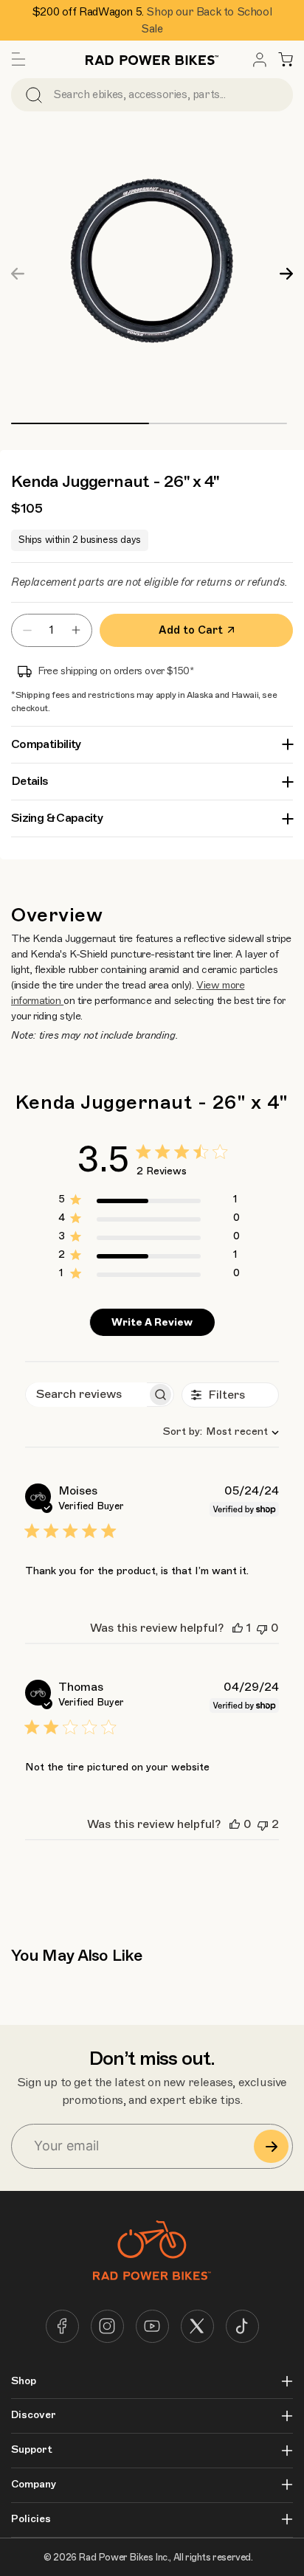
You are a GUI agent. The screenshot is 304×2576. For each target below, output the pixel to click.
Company (34, 2485)
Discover (34, 2415)
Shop (24, 2381)
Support (32, 2450)
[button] (18, 60)
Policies (31, 2519)
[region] (149, 1202)
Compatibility (46, 744)
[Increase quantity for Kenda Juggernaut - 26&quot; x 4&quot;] (80, 630)
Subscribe (271, 2146)
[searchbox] (86, 1395)
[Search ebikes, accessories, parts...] (34, 95)
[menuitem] (260, 60)
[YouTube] (152, 2326)
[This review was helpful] (238, 1628)
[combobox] (215, 1431)
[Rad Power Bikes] (152, 59)
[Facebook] (62, 2326)
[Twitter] (197, 2326)
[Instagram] (107, 2326)
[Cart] (286, 60)
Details (30, 781)
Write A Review (152, 1322)
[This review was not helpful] (262, 1628)
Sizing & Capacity (57, 818)
